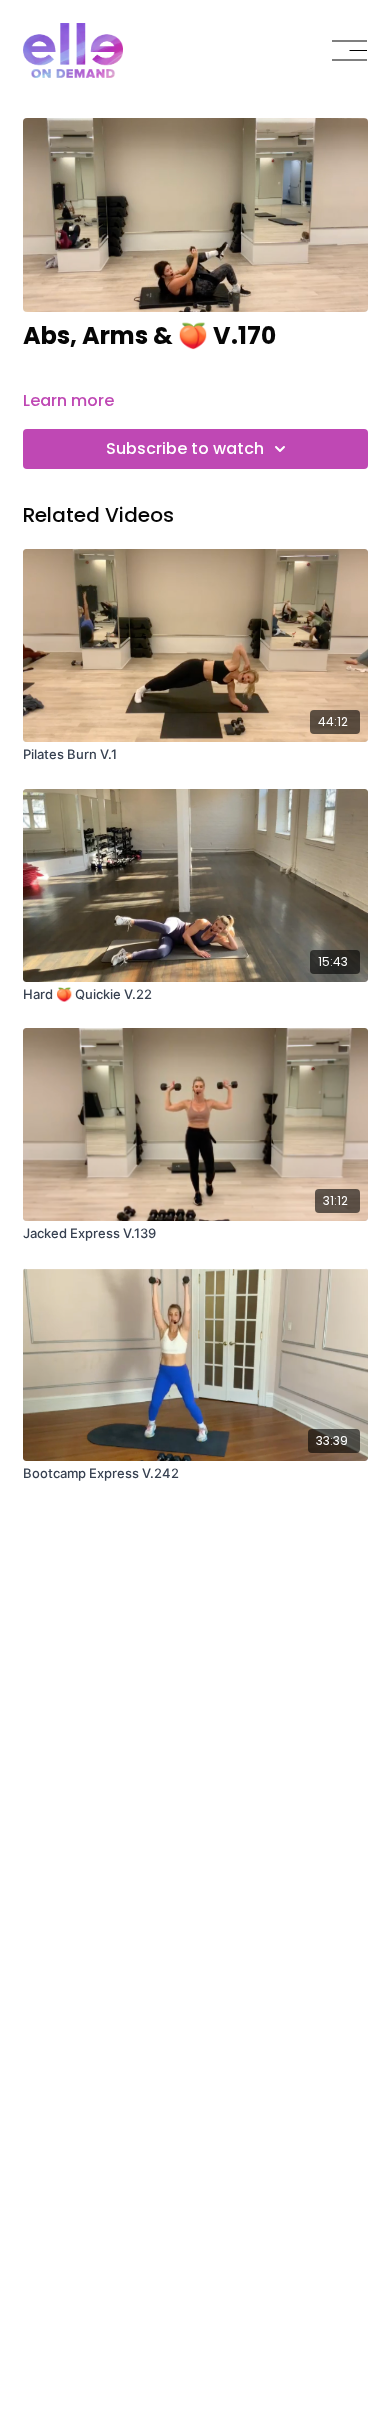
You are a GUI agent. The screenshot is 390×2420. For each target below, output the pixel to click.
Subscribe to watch (185, 448)
